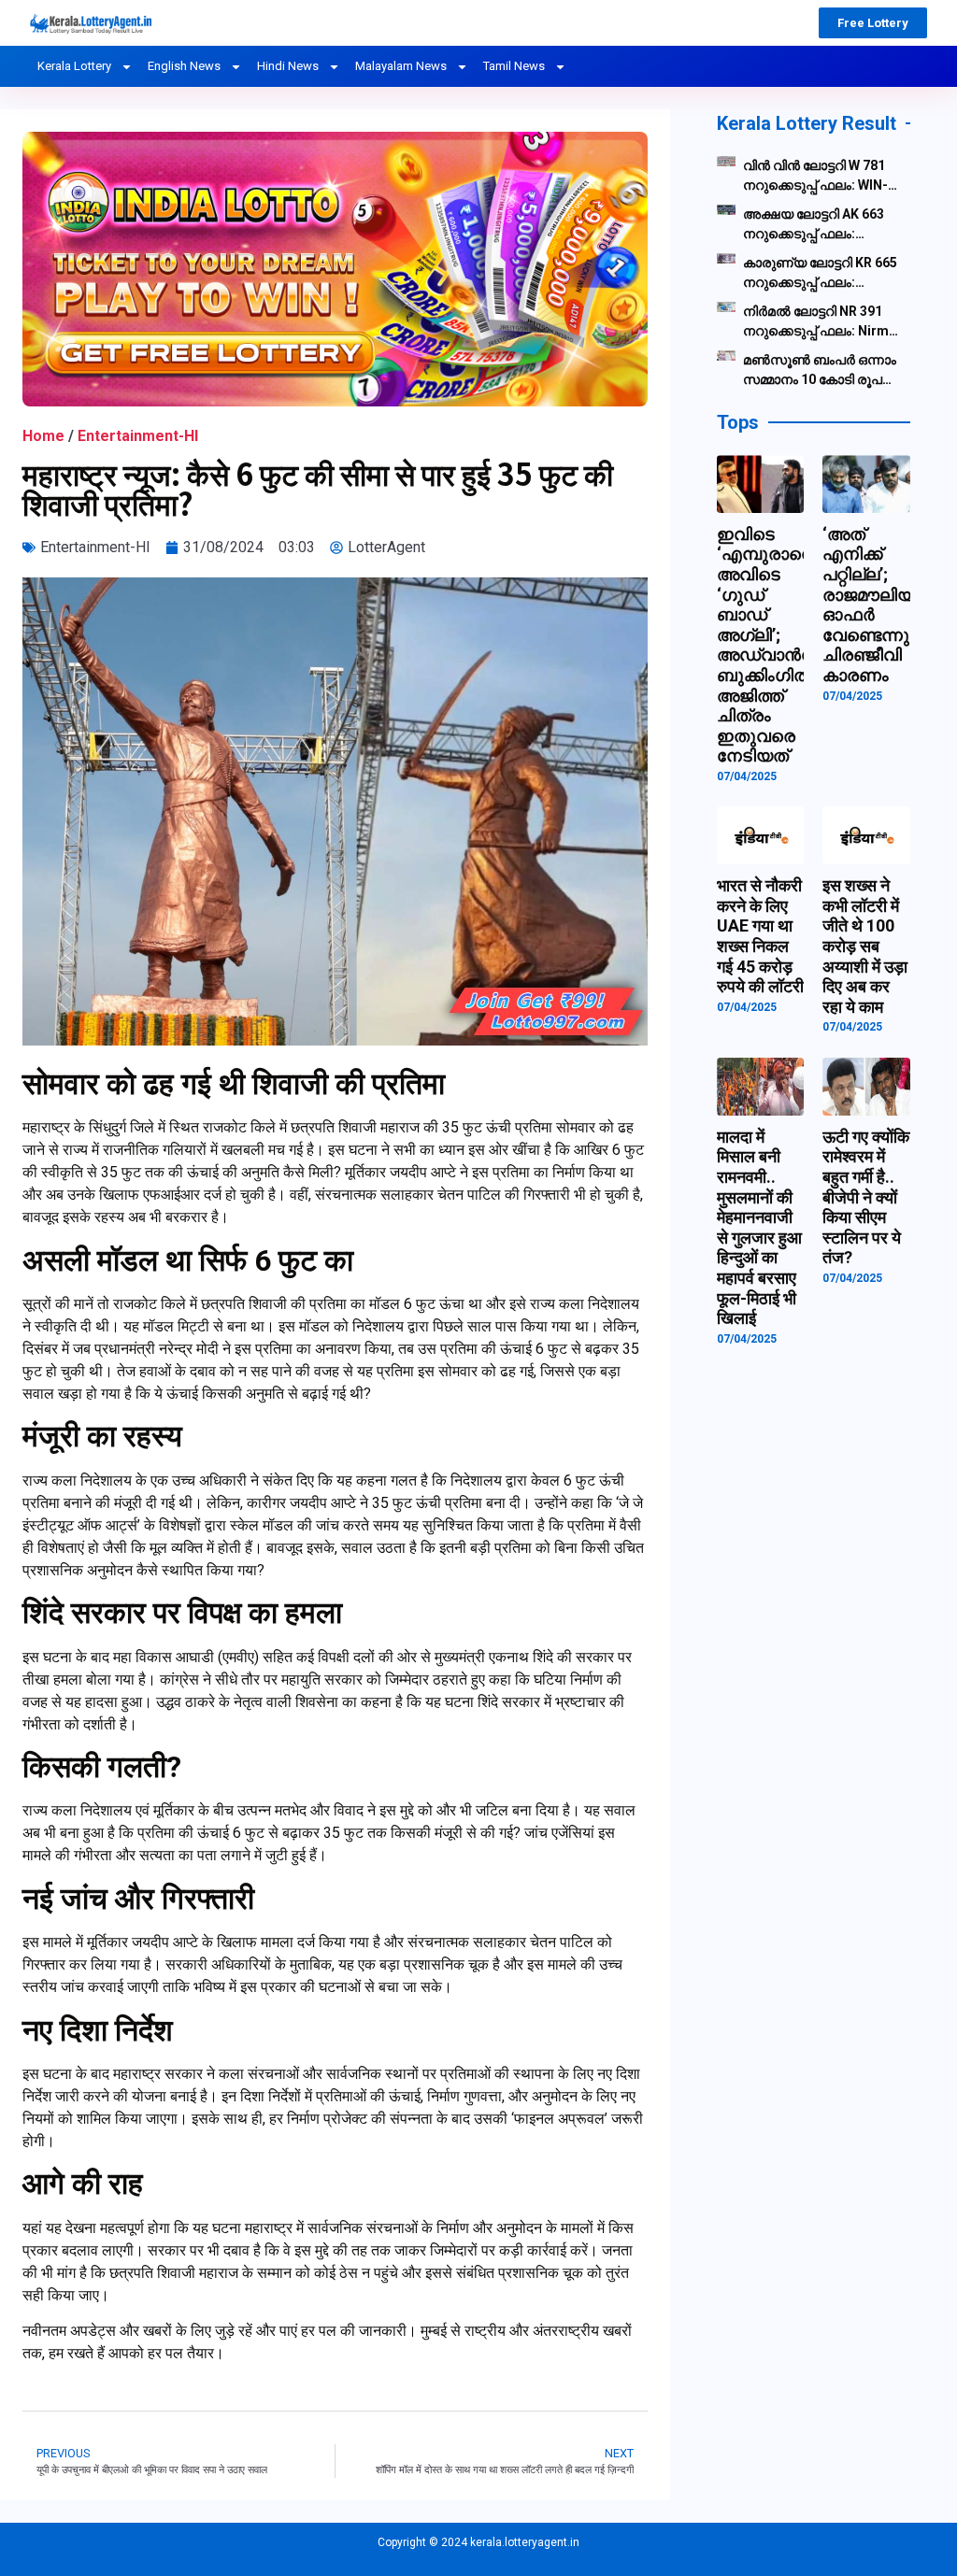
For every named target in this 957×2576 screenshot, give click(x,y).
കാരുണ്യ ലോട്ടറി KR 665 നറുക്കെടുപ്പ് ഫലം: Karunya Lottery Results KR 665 (820, 274)
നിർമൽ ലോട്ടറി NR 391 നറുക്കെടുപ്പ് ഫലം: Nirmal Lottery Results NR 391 (821, 322)
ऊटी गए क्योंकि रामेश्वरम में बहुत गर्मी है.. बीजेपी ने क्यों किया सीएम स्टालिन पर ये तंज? (866, 1197)
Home (43, 436)
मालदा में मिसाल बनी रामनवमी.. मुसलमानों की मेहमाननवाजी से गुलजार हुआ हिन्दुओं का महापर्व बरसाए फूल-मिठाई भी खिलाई (759, 1227)
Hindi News (288, 66)
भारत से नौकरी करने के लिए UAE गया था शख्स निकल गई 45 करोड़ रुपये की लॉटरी (760, 936)
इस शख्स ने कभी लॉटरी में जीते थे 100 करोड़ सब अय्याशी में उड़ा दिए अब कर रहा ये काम (865, 946)
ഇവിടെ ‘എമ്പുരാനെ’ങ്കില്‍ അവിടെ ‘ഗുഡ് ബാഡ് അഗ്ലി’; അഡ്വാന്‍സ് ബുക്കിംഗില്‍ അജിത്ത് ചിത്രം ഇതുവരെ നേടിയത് (788, 645)
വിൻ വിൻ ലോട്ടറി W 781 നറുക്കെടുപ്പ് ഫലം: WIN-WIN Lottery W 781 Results (815, 177)
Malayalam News (401, 66)
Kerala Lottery (74, 66)
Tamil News (514, 66)
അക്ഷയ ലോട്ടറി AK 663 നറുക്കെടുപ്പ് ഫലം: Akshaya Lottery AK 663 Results (815, 225)
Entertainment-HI (138, 436)
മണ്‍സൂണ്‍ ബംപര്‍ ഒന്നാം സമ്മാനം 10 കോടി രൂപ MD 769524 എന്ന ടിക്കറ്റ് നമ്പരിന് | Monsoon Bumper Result (820, 371)
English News (184, 66)
